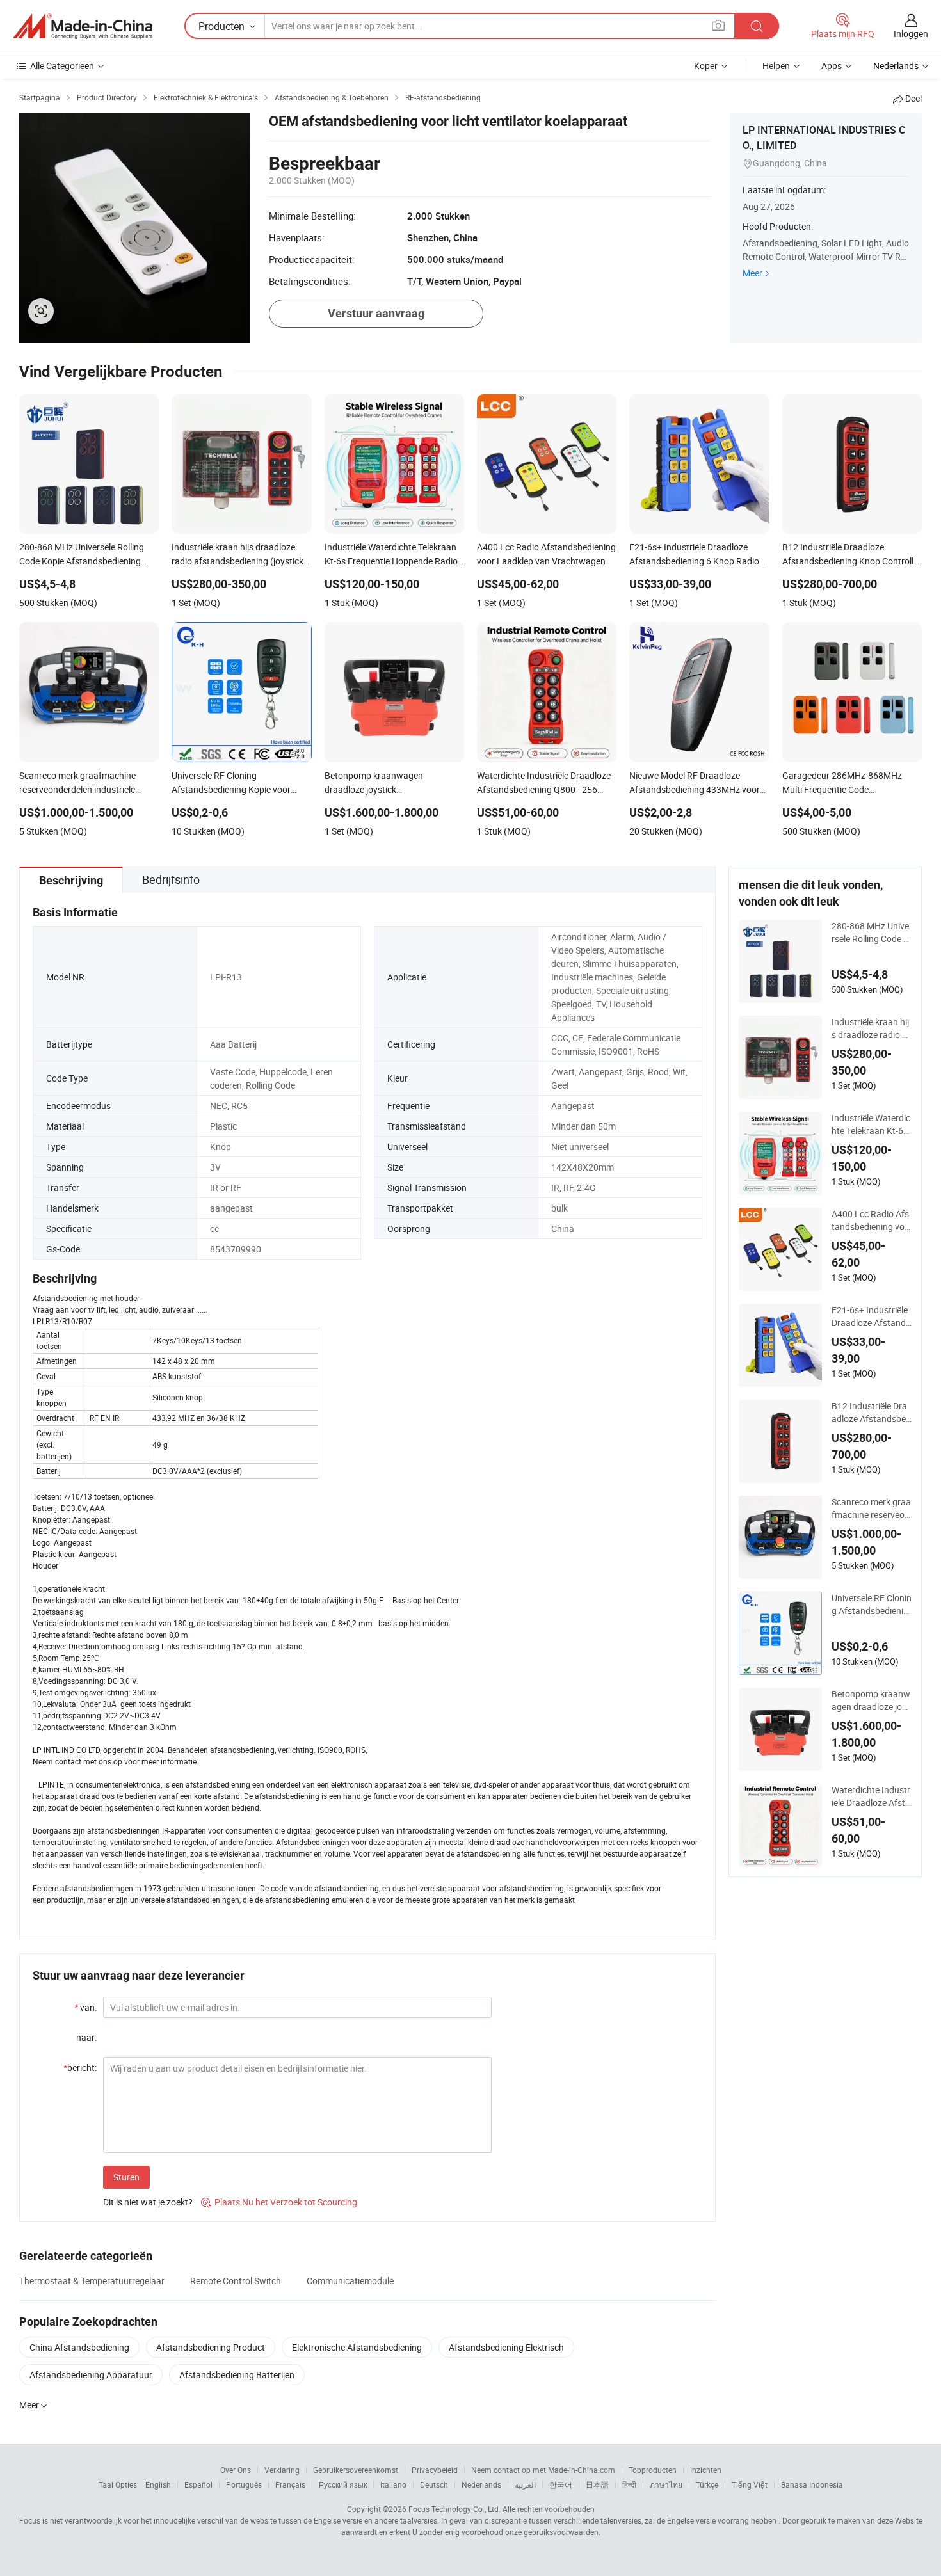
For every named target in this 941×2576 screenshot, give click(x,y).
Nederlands (481, 2484)
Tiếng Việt (750, 2484)
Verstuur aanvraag (376, 313)
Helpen (776, 66)
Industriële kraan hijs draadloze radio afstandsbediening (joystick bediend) (871, 1028)
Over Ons (236, 2470)
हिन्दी (629, 2484)
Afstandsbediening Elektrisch (506, 2347)
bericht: (80, 2068)
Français (290, 2484)
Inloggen (911, 34)
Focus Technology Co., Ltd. (454, 2509)
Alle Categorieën (62, 66)
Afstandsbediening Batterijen (237, 2375)
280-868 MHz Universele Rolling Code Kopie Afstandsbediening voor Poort (870, 932)
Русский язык (343, 2484)
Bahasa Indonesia (812, 2484)
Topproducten (653, 2470)
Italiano (393, 2484)
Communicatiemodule (350, 2281)
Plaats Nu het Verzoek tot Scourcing (279, 2202)
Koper (706, 66)
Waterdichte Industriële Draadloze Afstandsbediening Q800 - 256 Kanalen (871, 1796)
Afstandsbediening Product (211, 2347)
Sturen (126, 2177)
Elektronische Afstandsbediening (357, 2347)
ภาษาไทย (666, 2484)
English (158, 2484)
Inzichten (706, 2470)
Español (198, 2484)
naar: (86, 2037)
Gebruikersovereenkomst (356, 2470)
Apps (832, 66)
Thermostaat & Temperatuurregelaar (92, 2281)
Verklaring (282, 2470)
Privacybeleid (435, 2470)
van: (85, 2007)
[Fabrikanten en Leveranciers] (83, 26)
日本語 (597, 2484)
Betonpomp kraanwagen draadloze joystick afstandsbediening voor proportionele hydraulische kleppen (872, 1700)
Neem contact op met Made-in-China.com (543, 2470)
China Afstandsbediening (79, 2347)
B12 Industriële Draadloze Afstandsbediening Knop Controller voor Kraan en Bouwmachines (872, 1412)
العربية (525, 2484)
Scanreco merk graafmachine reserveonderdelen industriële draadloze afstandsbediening (871, 1508)
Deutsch (434, 2484)
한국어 (561, 2484)
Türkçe (707, 2484)
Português (244, 2484)
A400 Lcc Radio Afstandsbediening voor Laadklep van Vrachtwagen (871, 1220)
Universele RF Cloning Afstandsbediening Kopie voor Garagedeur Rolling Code (872, 1604)
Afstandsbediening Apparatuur (91, 2375)
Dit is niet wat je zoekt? (148, 2202)
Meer (752, 273)
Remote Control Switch (236, 2281)
